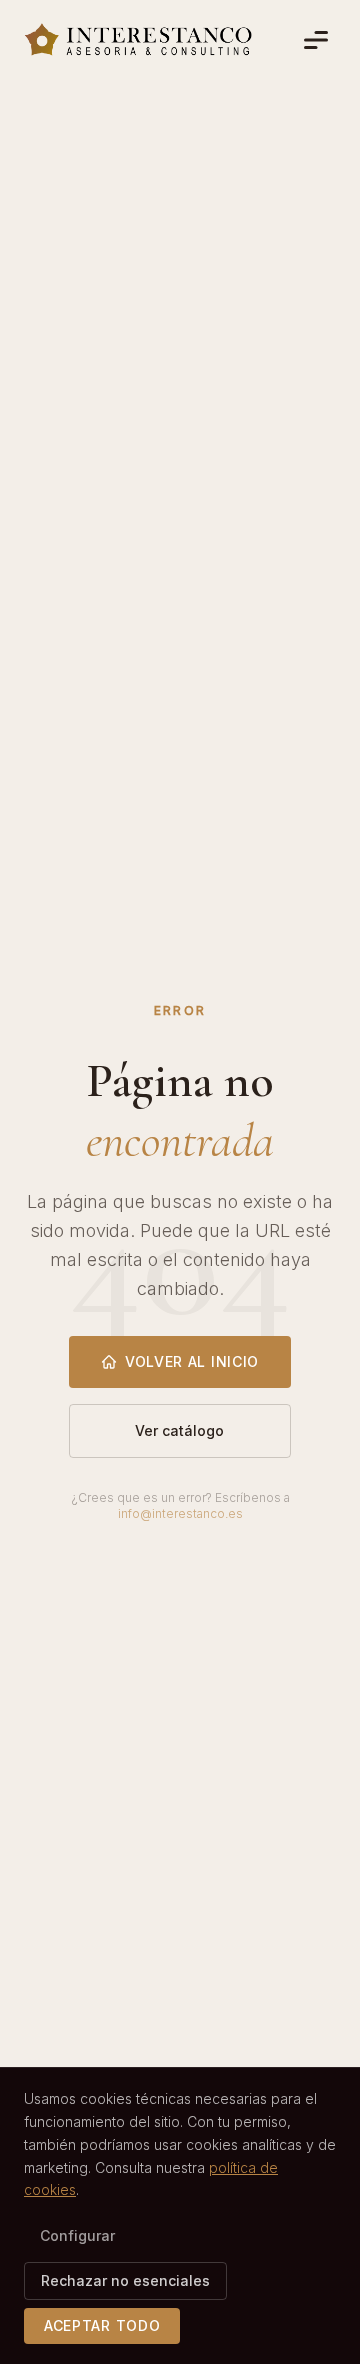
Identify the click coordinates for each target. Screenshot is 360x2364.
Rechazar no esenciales (125, 2280)
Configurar (77, 2235)
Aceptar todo (102, 2325)
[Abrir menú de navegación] (316, 40)
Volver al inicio (192, 1361)
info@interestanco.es (180, 1513)
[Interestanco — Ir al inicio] (138, 40)
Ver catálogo (179, 1430)
